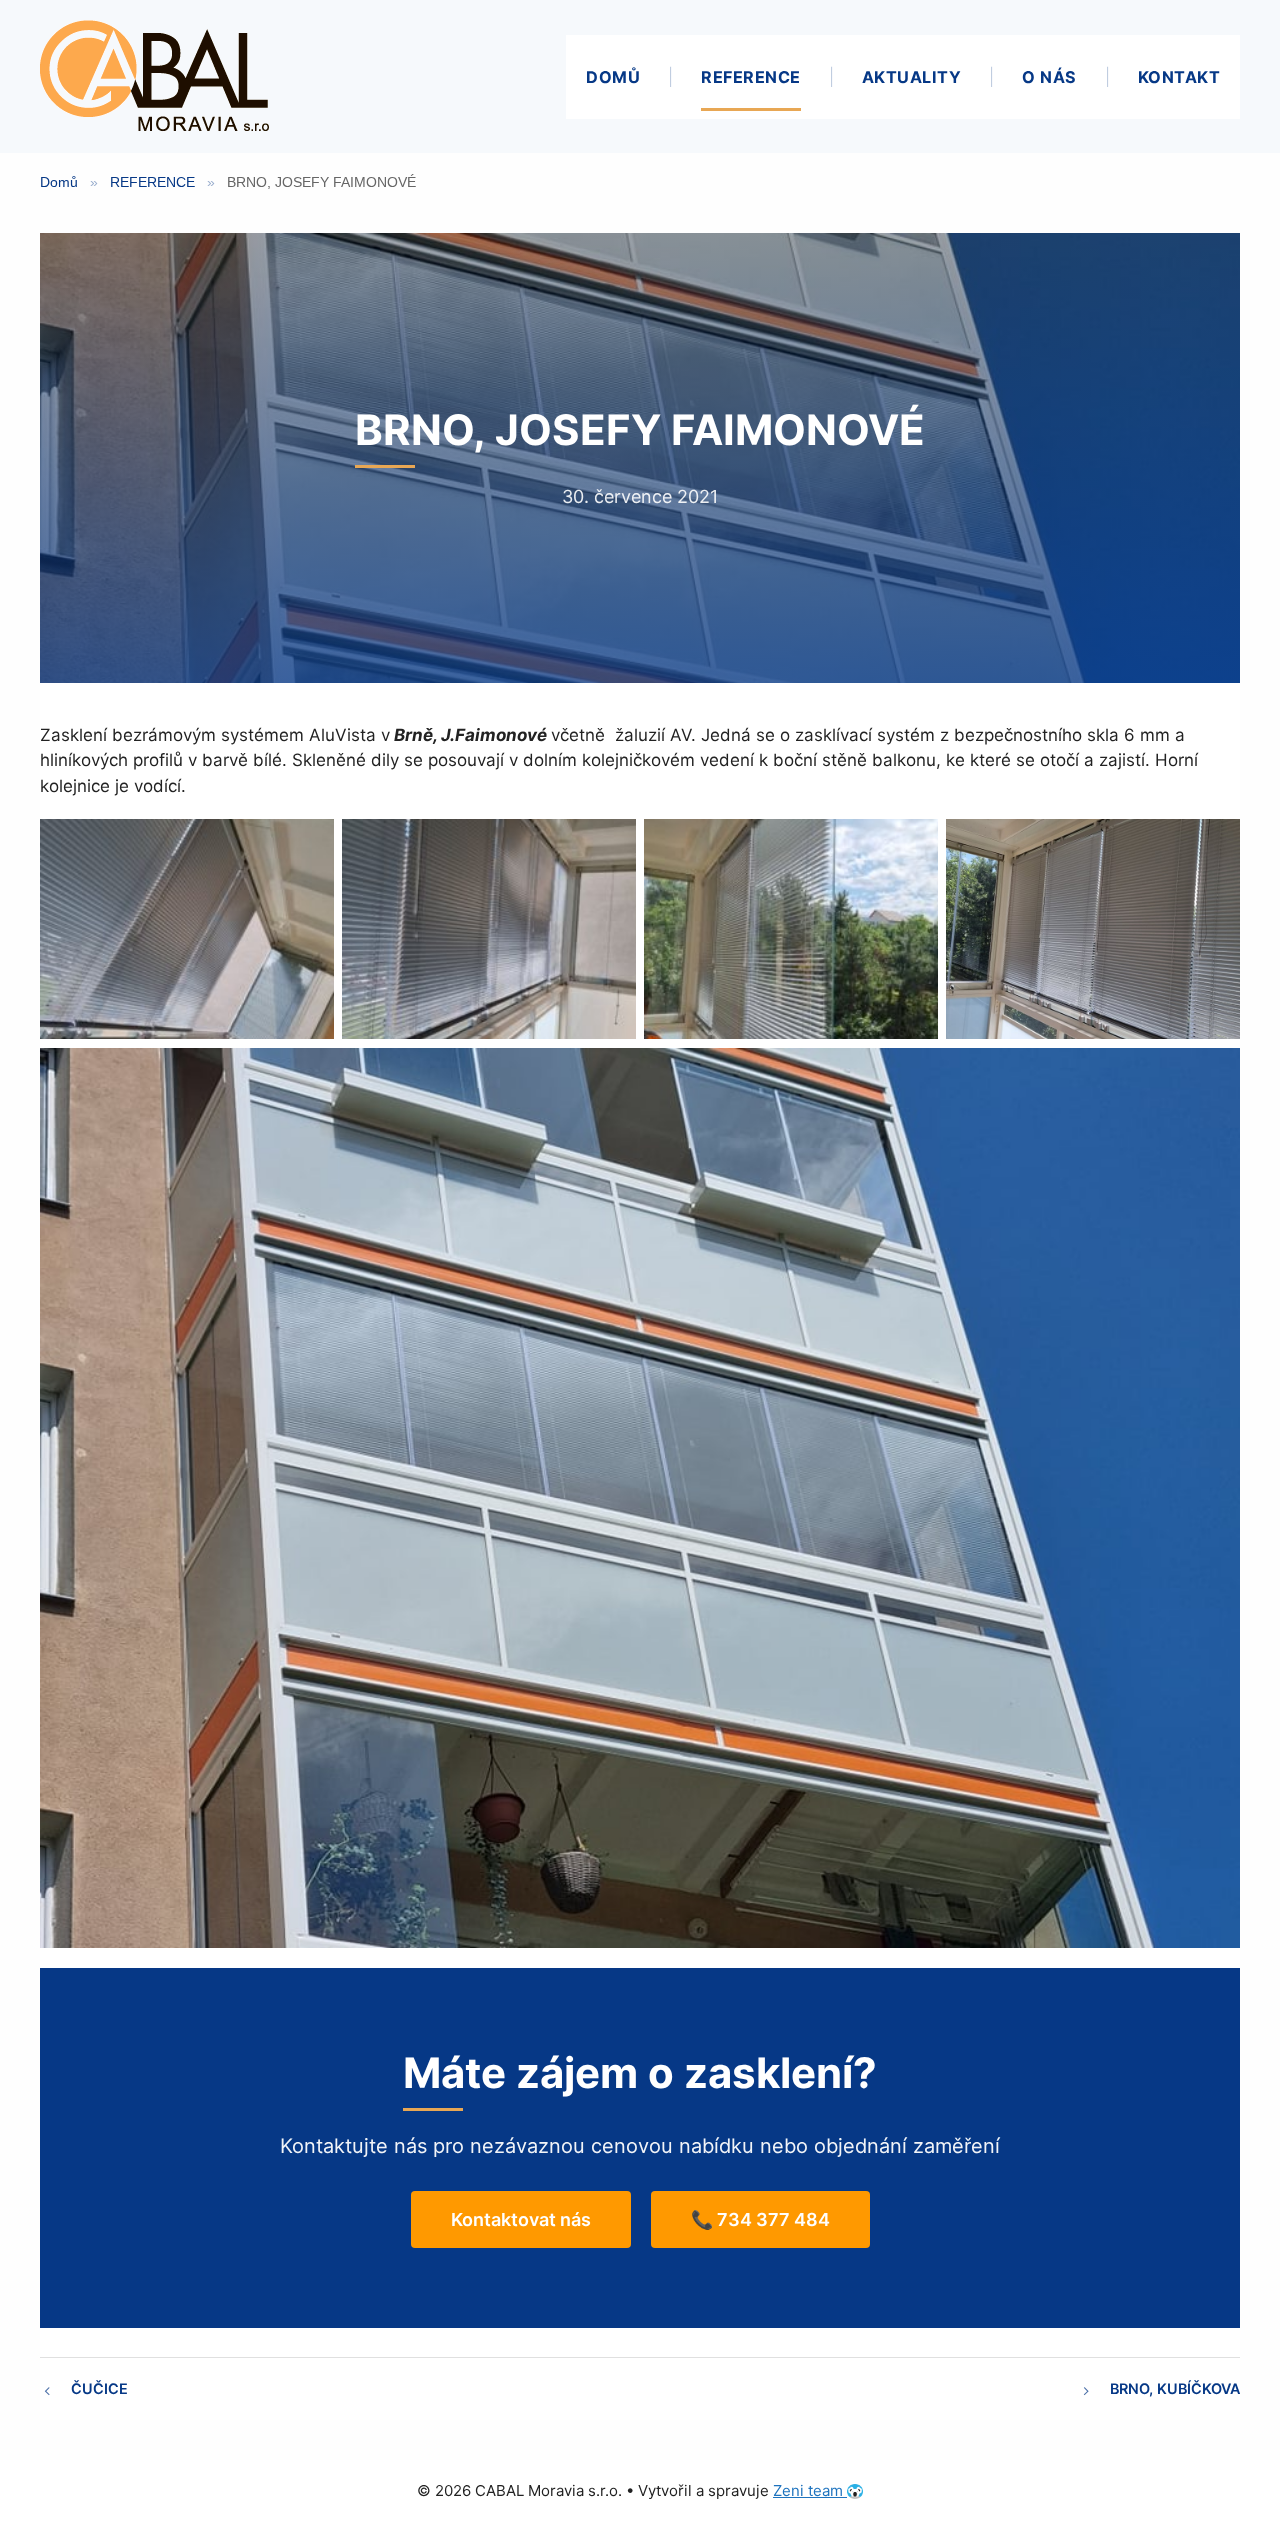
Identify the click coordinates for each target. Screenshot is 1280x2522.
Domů (59, 182)
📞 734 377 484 (760, 2219)
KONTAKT (1179, 77)
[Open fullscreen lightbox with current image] (187, 929)
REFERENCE (751, 77)
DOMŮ (613, 77)
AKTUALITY (912, 77)
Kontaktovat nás (521, 2219)
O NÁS (1049, 77)
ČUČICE (99, 2388)
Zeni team (810, 2490)
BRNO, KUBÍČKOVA (1175, 2388)
